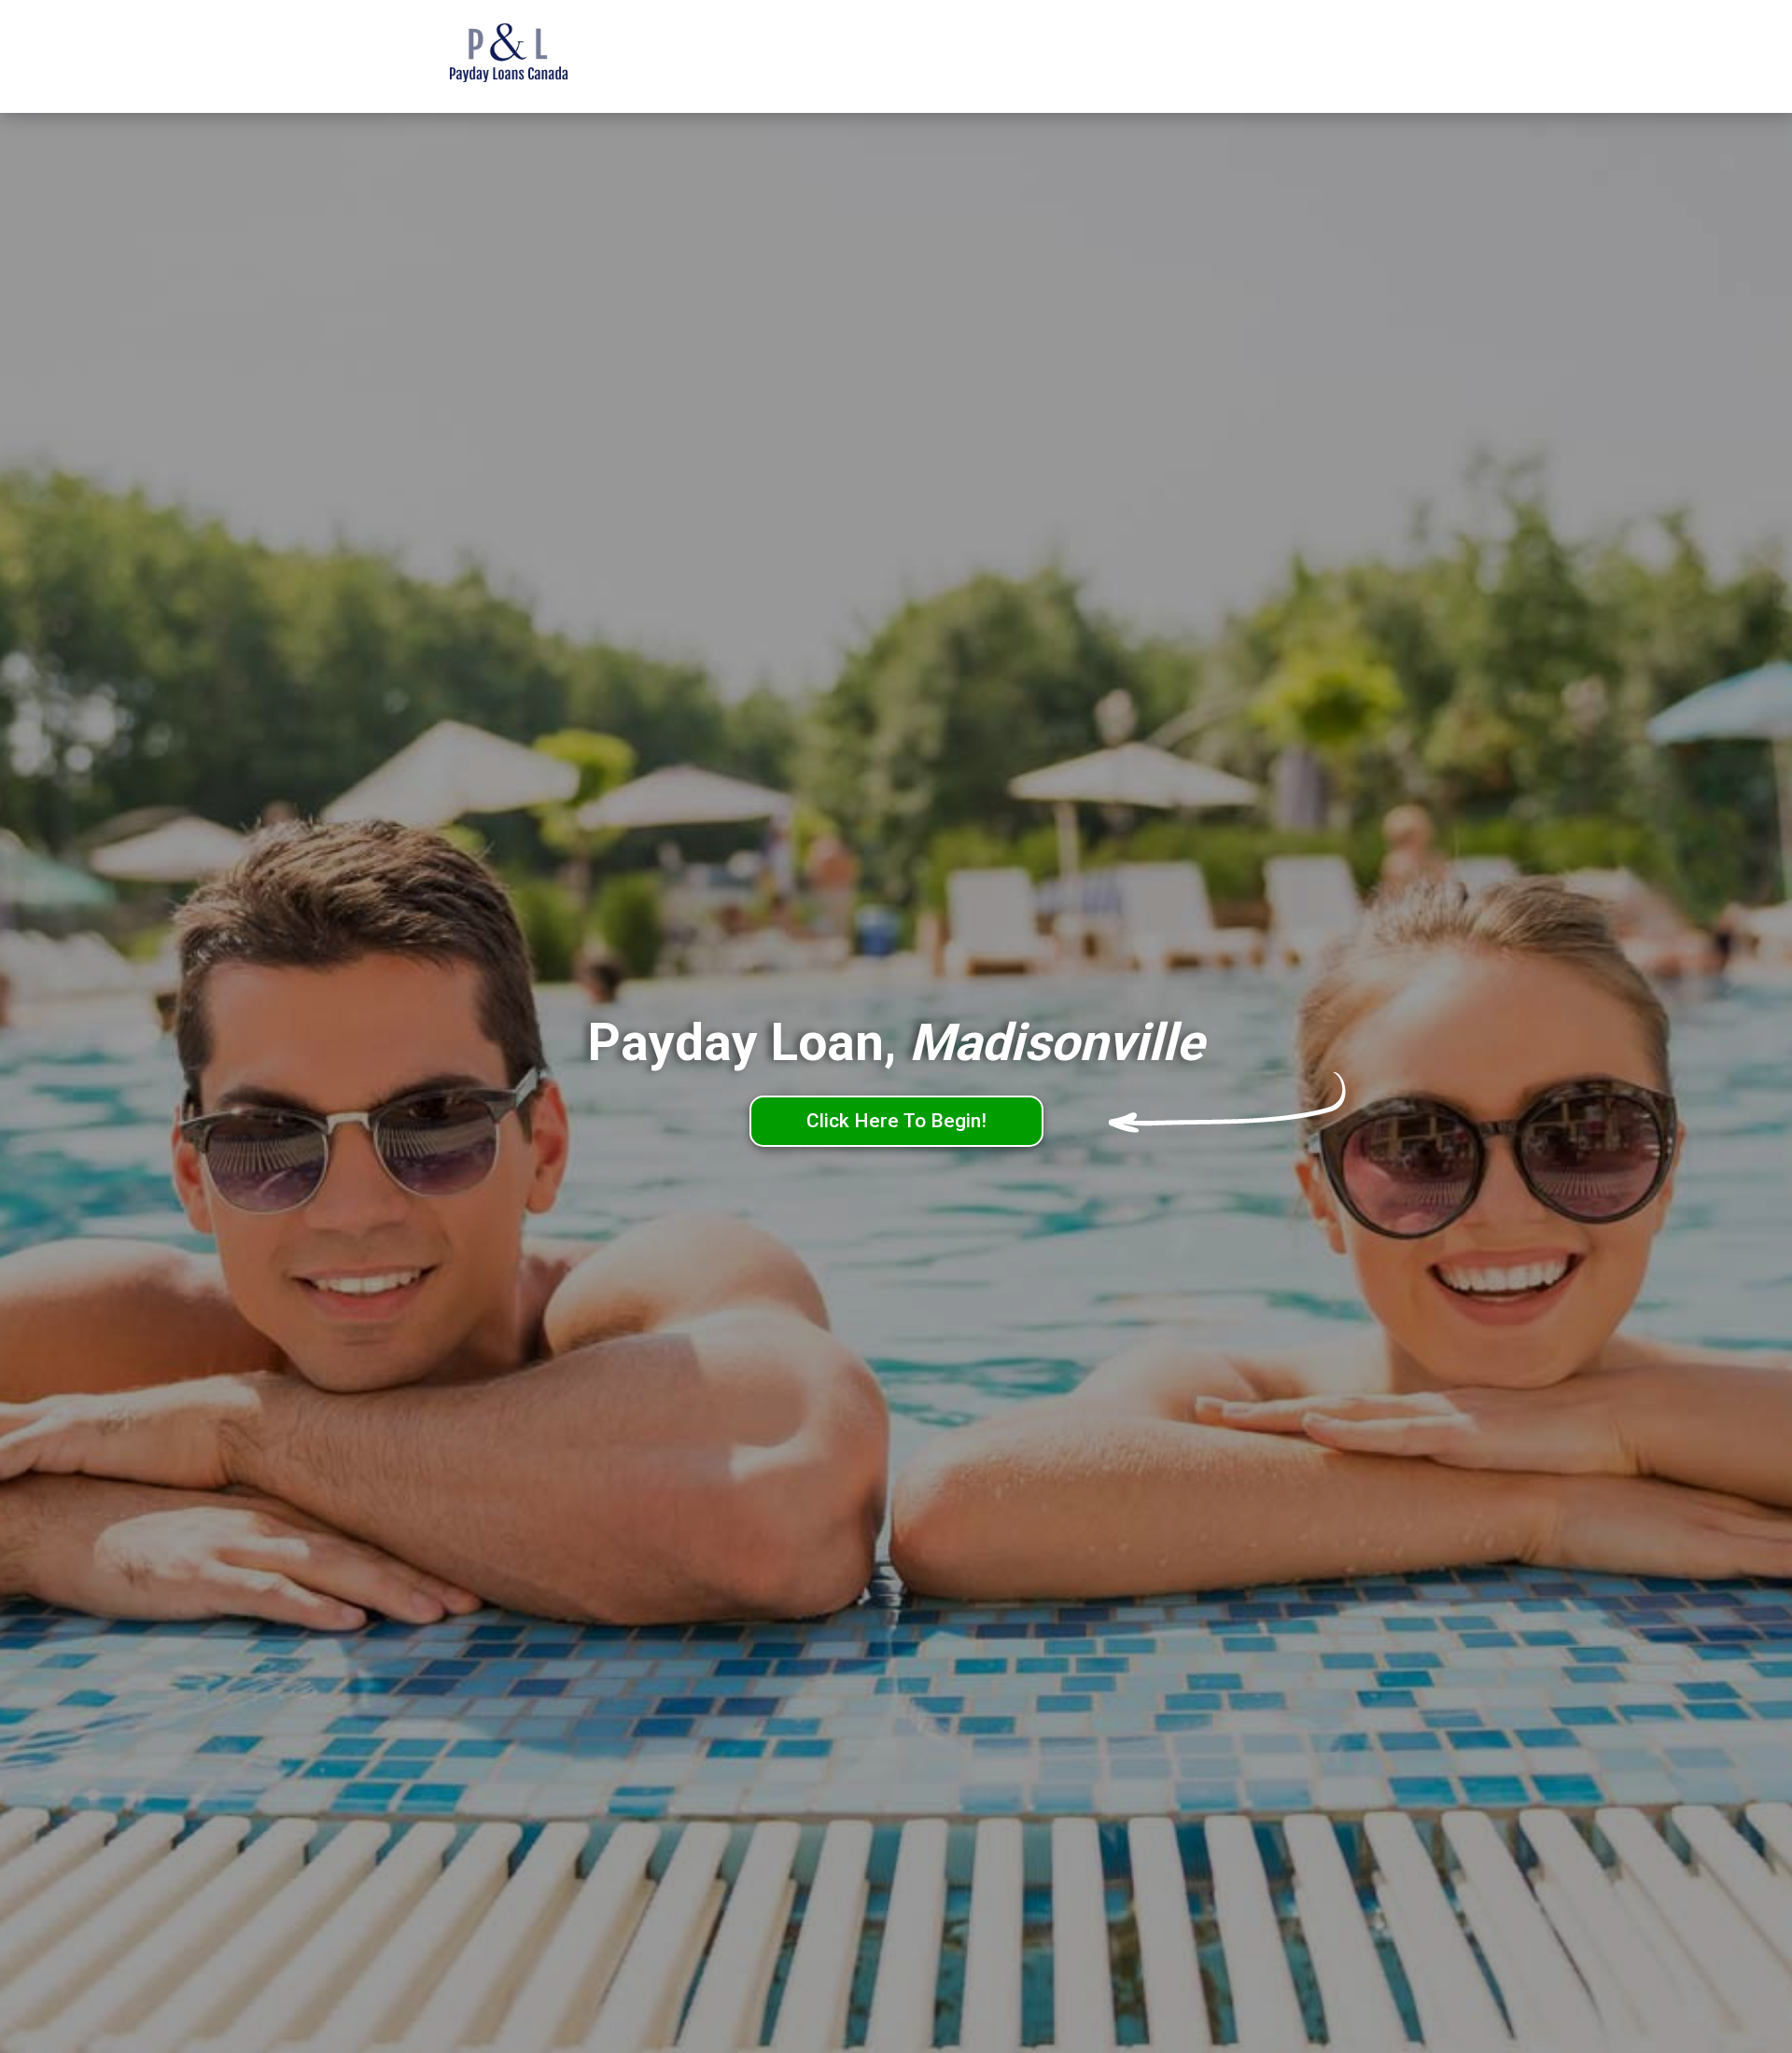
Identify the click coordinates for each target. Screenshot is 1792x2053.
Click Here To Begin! (896, 1121)
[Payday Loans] (537, 57)
